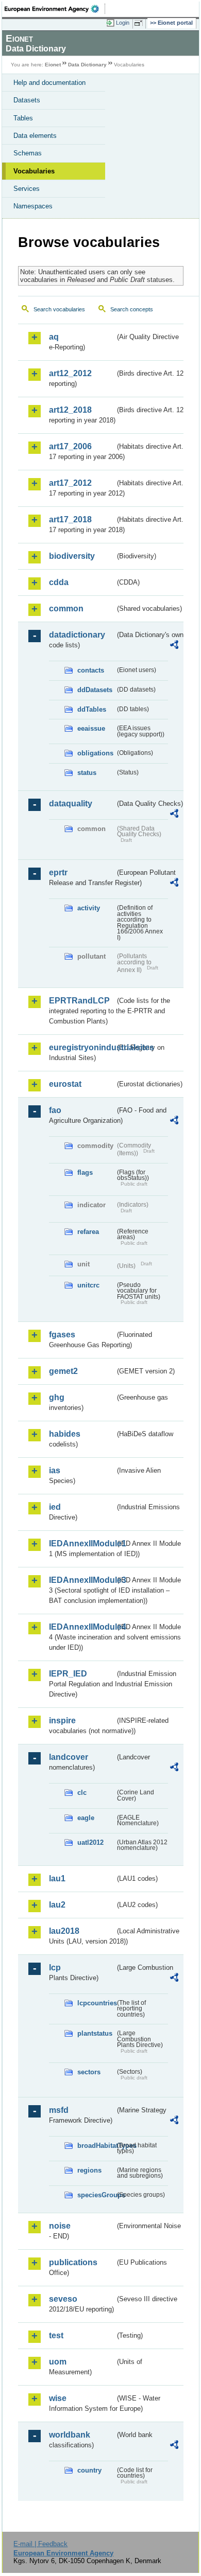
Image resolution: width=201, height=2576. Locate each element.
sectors (89, 2072)
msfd (59, 2110)
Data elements (35, 136)
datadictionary (77, 635)
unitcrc (88, 1285)
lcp (55, 1968)
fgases (62, 1335)
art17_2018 (70, 519)
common (66, 608)
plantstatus (95, 2033)
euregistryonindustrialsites (82, 1047)
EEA (55, 9)
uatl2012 (90, 1842)
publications (73, 2262)
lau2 (57, 1905)
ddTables (92, 709)
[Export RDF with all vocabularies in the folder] (174, 646)
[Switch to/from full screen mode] (140, 23)
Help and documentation (49, 83)
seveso (63, 2299)
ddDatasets (95, 690)
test (56, 2335)
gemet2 (63, 1371)
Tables (23, 118)
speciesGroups (96, 2195)
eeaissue (91, 728)
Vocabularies (34, 171)
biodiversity (72, 556)
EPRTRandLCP (79, 1001)
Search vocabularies (59, 309)
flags (85, 1172)
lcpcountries (96, 2003)
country (89, 2470)
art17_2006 (70, 446)
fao (55, 1110)
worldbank (70, 2435)
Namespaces (33, 206)
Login (123, 23)
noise (60, 2226)
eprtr (58, 872)
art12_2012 (70, 373)
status (87, 773)
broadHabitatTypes (96, 2146)
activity (89, 908)
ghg (57, 1397)
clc (82, 1793)
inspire (62, 1721)
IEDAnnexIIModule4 (82, 1627)
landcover (69, 1757)
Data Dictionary (87, 65)
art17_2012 (70, 483)
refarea (88, 1232)
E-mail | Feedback (40, 2544)
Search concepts (132, 309)
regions (89, 2170)
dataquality (71, 804)
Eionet (53, 65)
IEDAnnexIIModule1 (82, 1543)
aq (54, 337)
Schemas (28, 153)
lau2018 (64, 1931)
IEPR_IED (68, 1674)
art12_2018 (70, 410)
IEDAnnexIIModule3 (82, 1580)
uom (58, 2362)
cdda (59, 582)
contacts (91, 670)
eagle (86, 1818)
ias (55, 1470)
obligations (95, 753)
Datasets (27, 100)
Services (27, 189)
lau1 (57, 1878)
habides (65, 1434)
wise (58, 2398)
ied (55, 1507)
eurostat (65, 1084)
